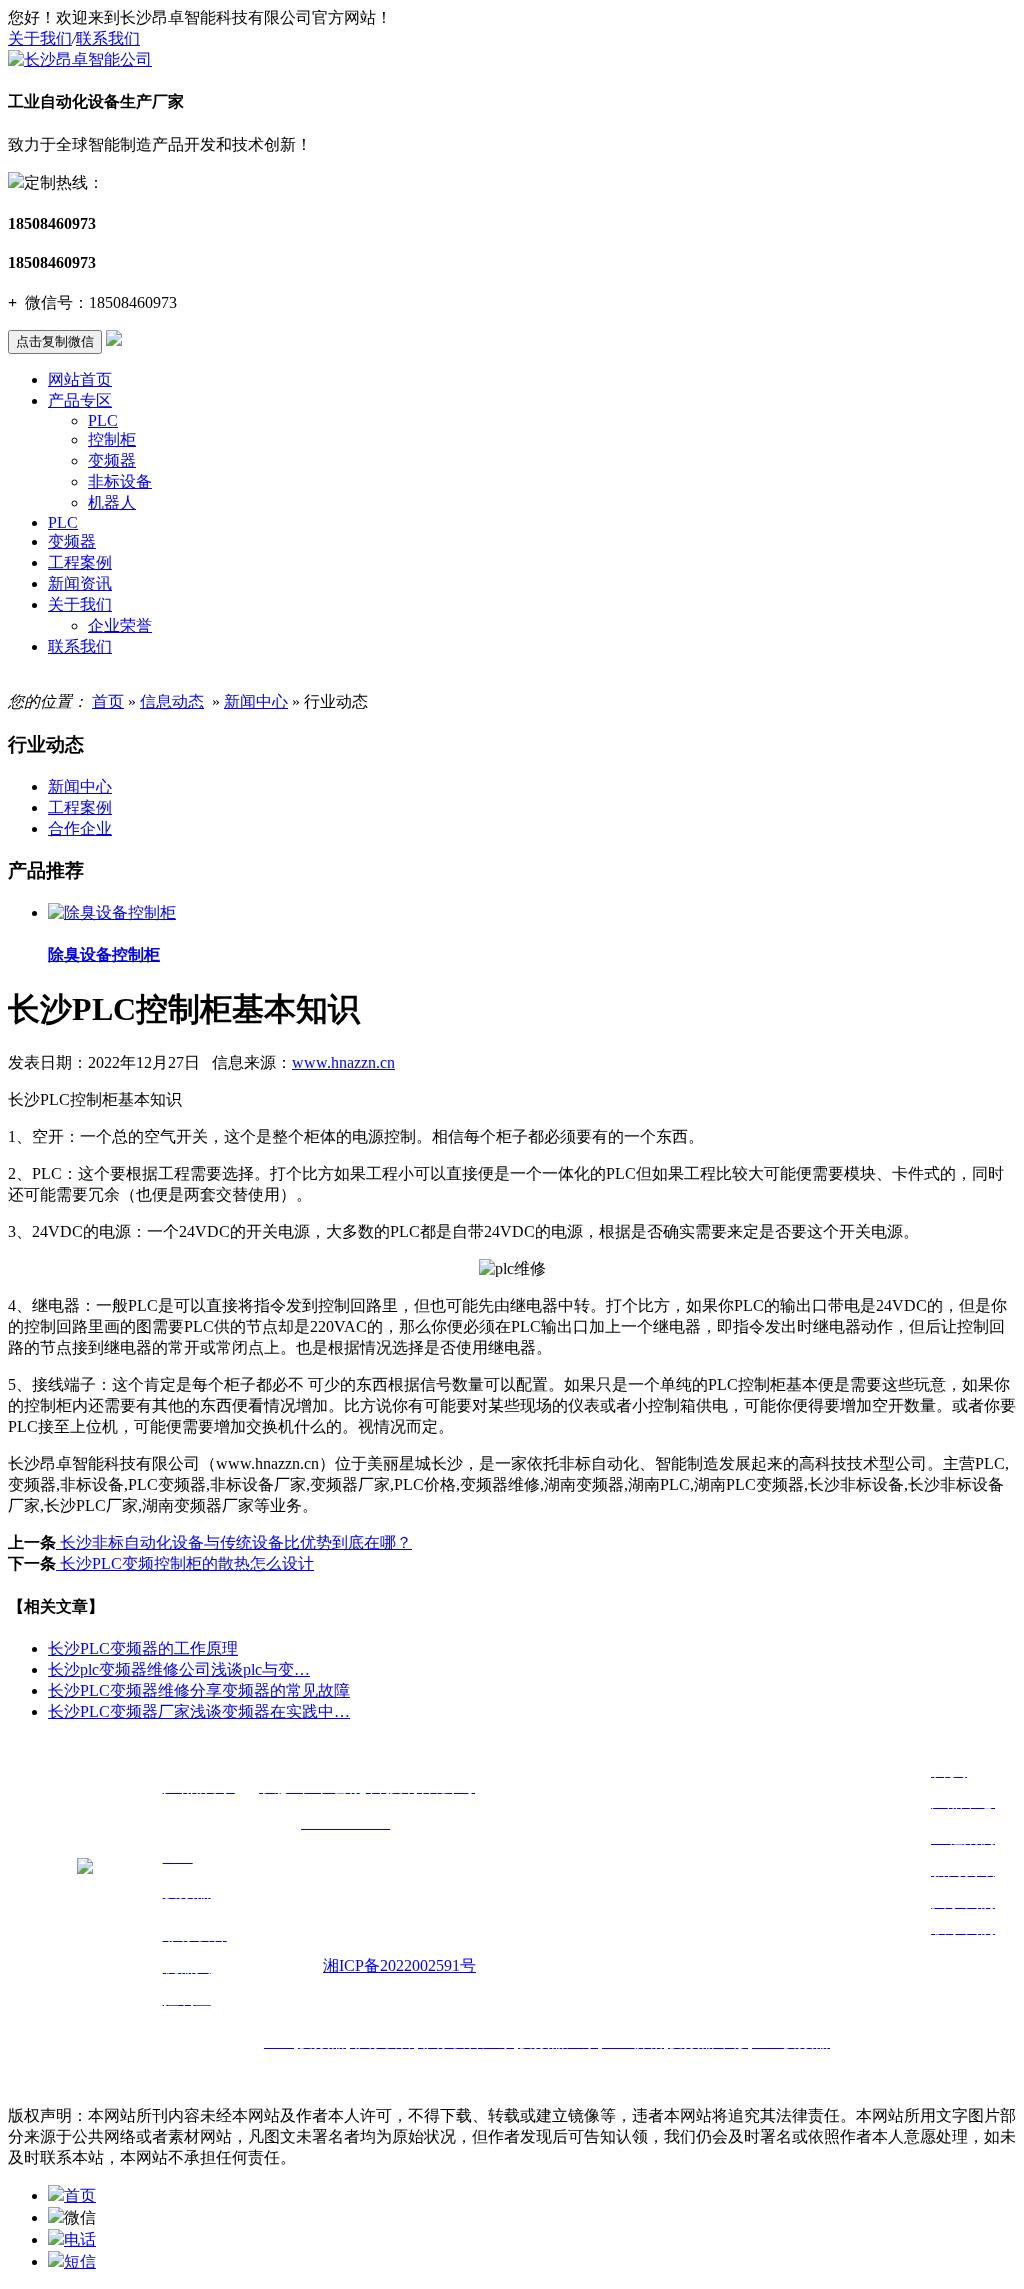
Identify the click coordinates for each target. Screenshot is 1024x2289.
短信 (80, 2261)
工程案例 (80, 562)
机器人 (112, 502)
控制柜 (112, 439)
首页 (108, 701)
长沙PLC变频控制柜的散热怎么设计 (185, 1563)
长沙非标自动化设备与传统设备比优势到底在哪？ (234, 1542)
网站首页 (80, 379)
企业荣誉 (120, 625)
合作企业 (80, 828)
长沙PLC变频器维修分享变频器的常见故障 (199, 1690)
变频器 (112, 460)
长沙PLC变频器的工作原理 (143, 1648)
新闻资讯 (80, 583)
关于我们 (40, 38)
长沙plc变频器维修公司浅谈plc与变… (179, 1669)
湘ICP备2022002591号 (399, 1965)
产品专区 (80, 400)
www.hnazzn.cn (343, 1062)
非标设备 (120, 481)
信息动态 (172, 701)
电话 (80, 2239)
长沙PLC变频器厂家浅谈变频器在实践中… (199, 1711)
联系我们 (108, 38)
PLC (103, 420)
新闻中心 (256, 701)
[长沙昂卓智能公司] (80, 59)
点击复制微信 (55, 341)
